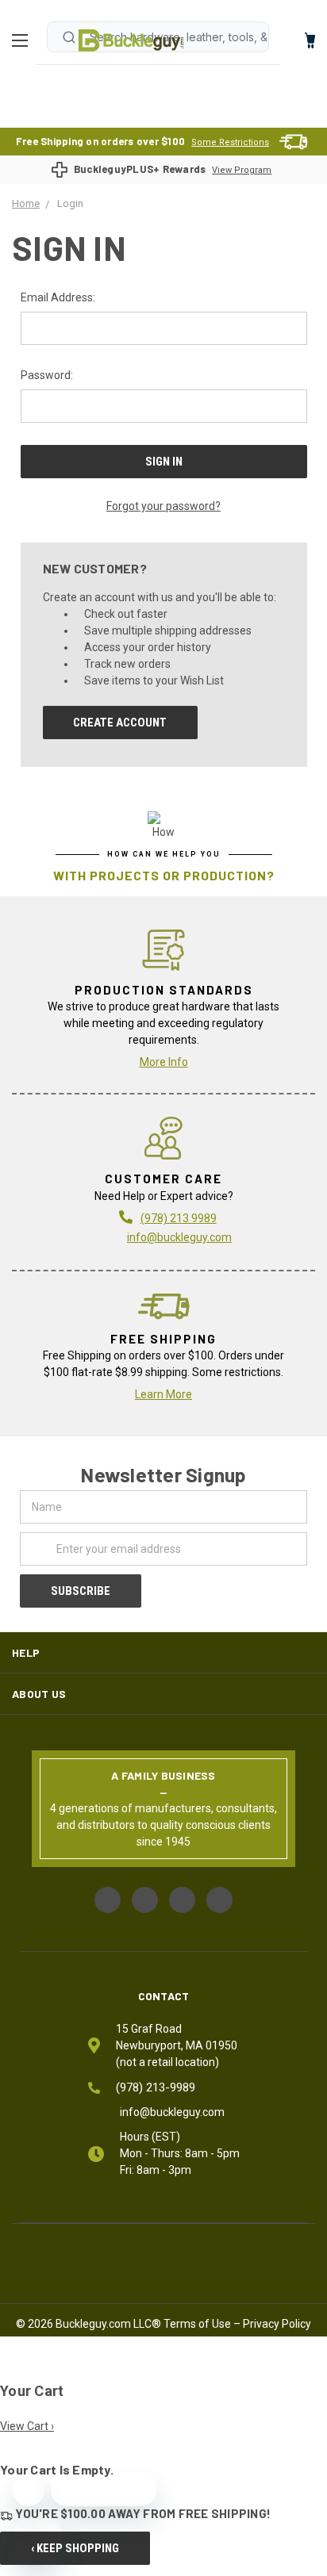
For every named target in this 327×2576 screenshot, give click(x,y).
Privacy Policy (277, 2324)
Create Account (120, 723)
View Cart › (27, 2426)
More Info (164, 1062)
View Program (242, 170)
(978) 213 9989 (179, 1218)
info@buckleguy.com (179, 1237)
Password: (47, 375)
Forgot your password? (163, 506)
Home (131, 40)
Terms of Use (197, 2324)
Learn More (163, 1394)
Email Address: (58, 297)
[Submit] (69, 37)
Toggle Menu (24, 40)
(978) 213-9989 (156, 2087)
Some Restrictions (230, 142)
